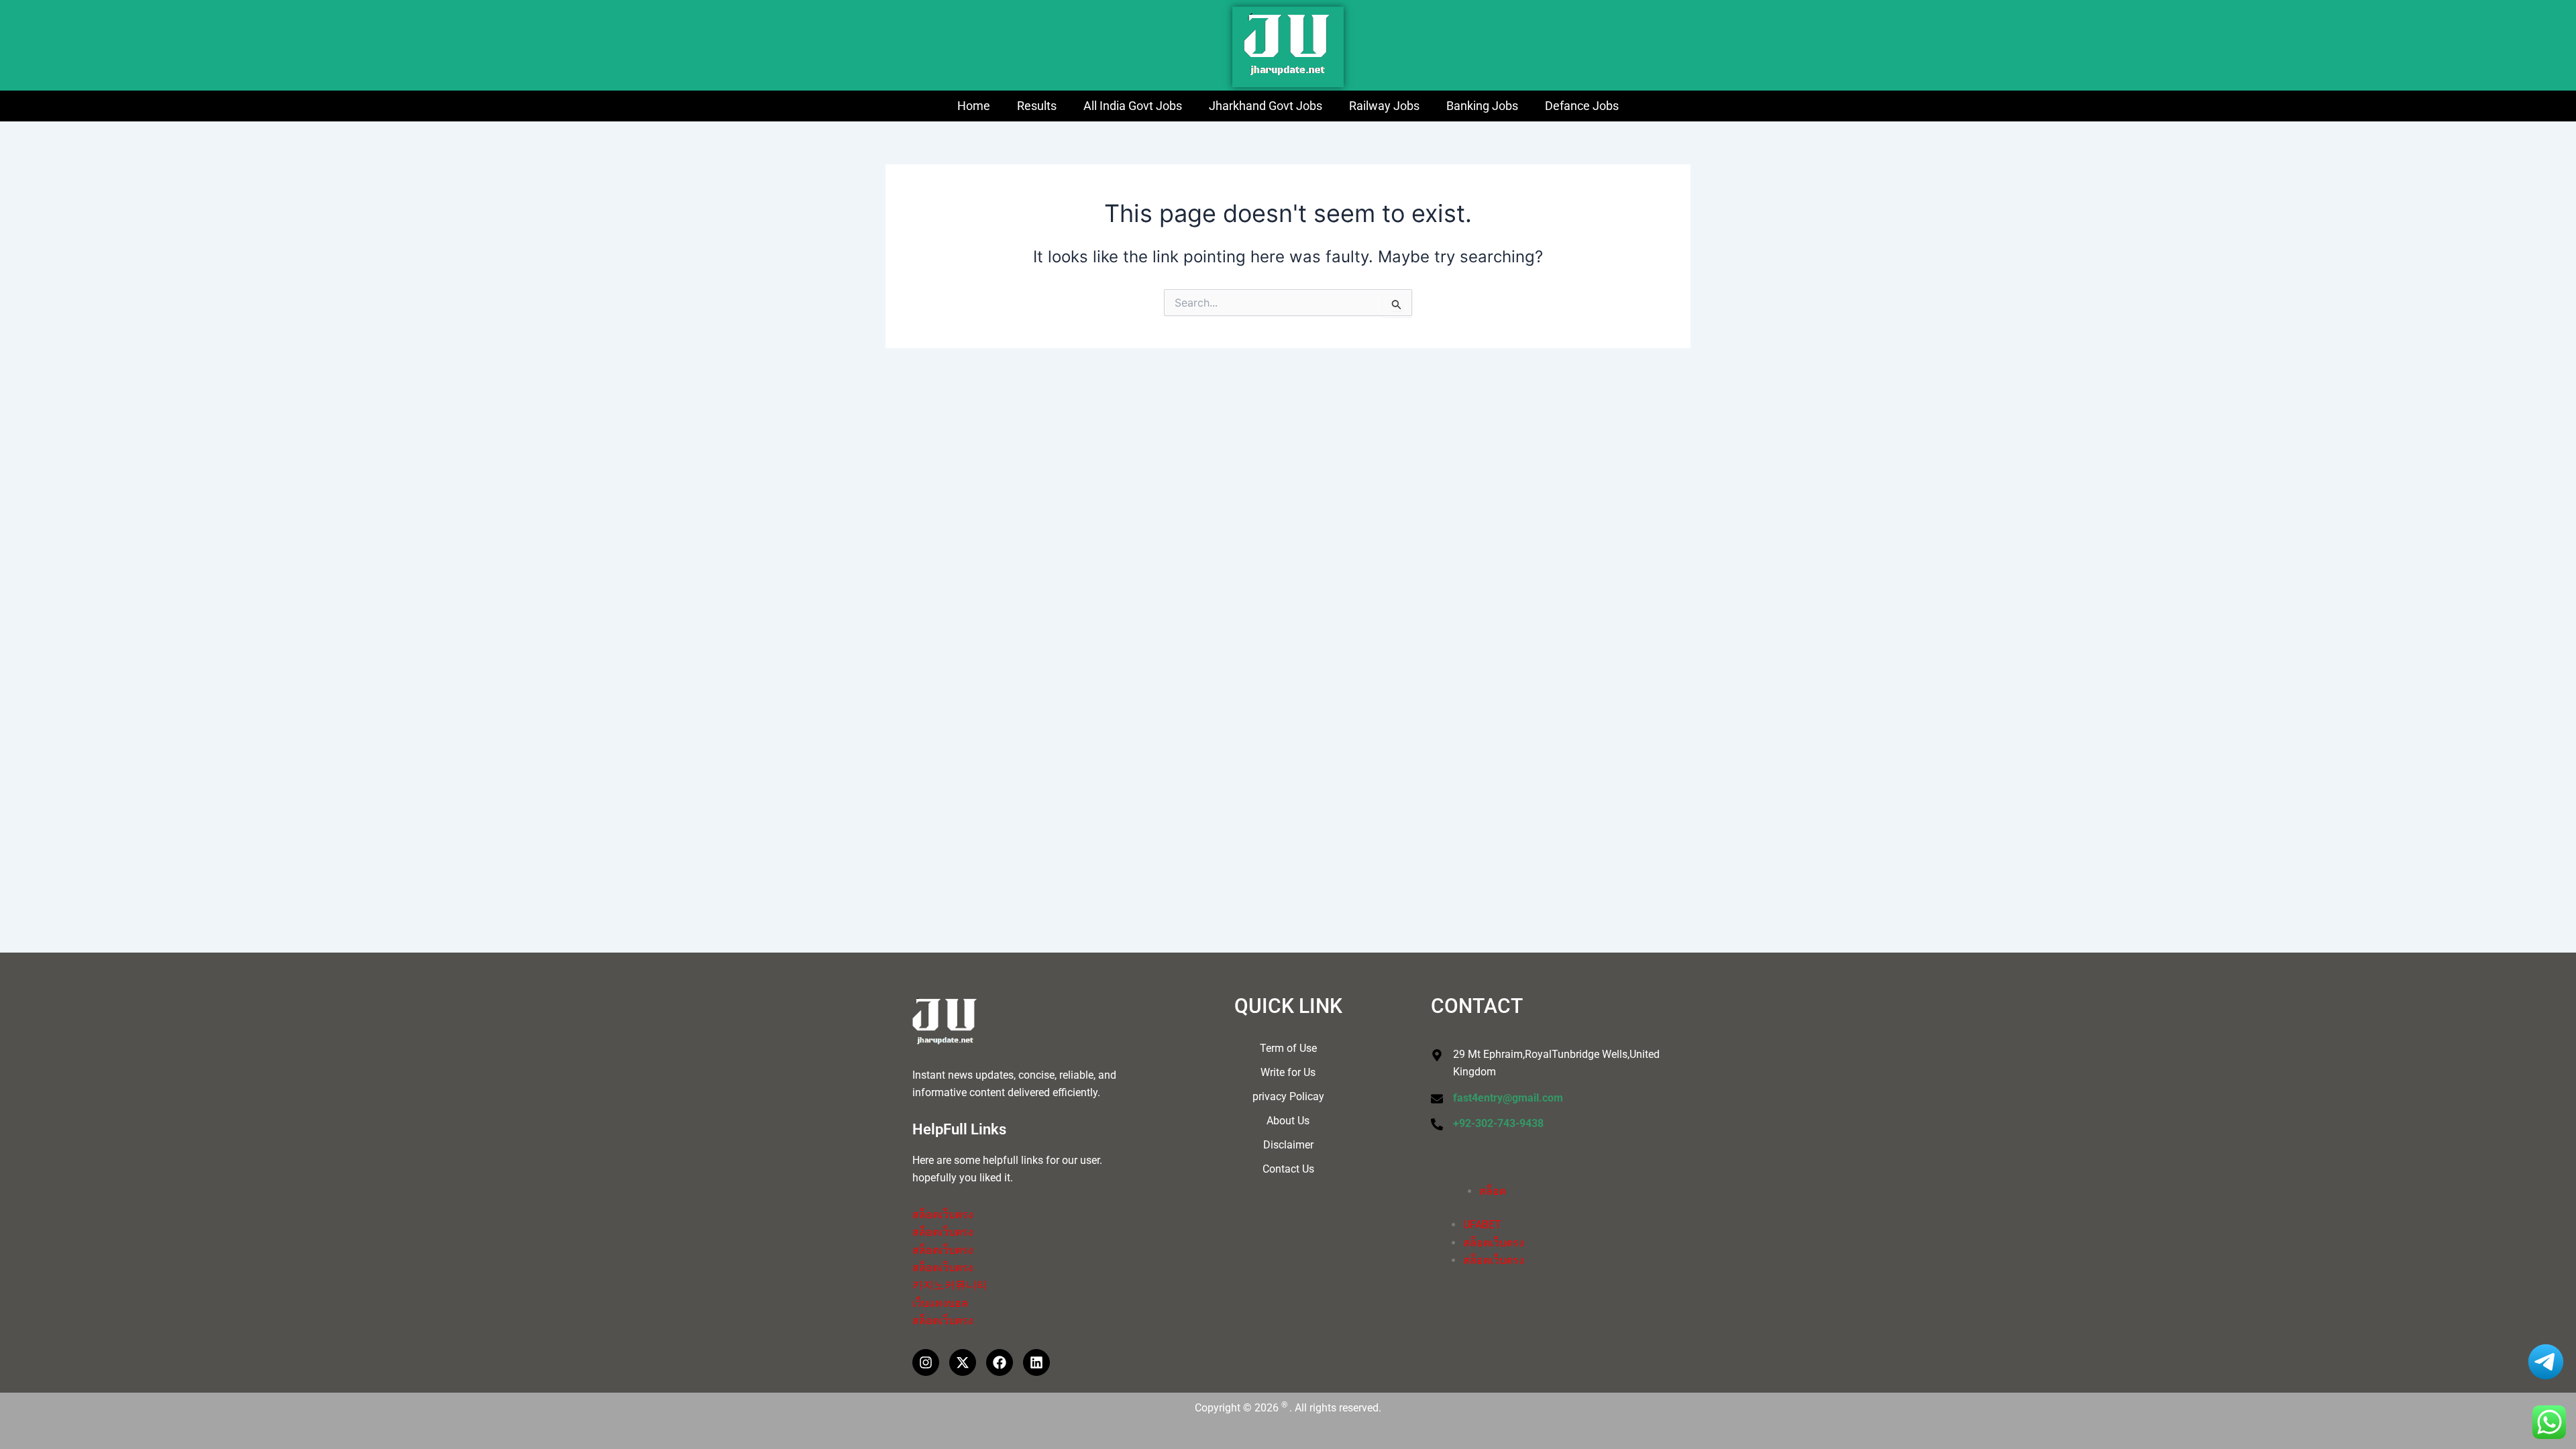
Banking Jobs (1482, 106)
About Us (1288, 1121)
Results (1037, 106)
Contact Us (1288, 1169)
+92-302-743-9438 (1498, 1123)
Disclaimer (1288, 1145)
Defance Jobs (1582, 106)
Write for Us (1288, 1072)
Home (974, 106)
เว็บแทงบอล (940, 1303)
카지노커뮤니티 (950, 1285)
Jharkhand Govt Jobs (1266, 106)
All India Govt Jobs (1133, 106)
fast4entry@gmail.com (1508, 1098)
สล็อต (1493, 1191)
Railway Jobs (1384, 106)
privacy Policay (1288, 1096)
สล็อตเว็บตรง (943, 1215)
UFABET (1482, 1225)
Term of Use (1288, 1048)
